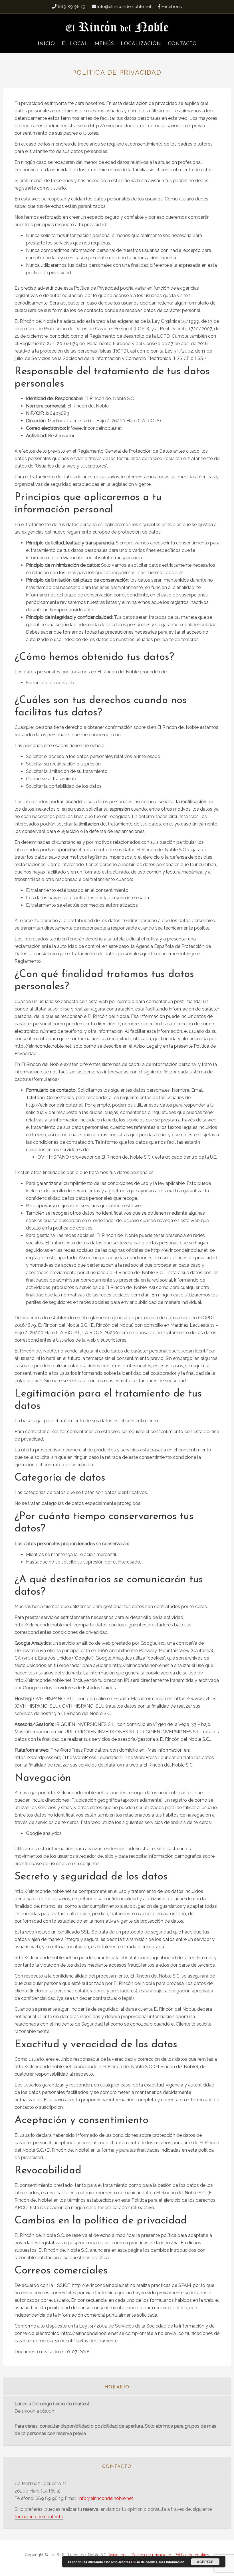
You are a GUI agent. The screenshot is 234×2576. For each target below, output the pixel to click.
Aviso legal (119, 2555)
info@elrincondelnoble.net (106, 2498)
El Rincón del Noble (117, 27)
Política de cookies (192, 2555)
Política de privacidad (152, 2555)
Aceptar (205, 2562)
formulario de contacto (39, 2517)
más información (172, 2562)
